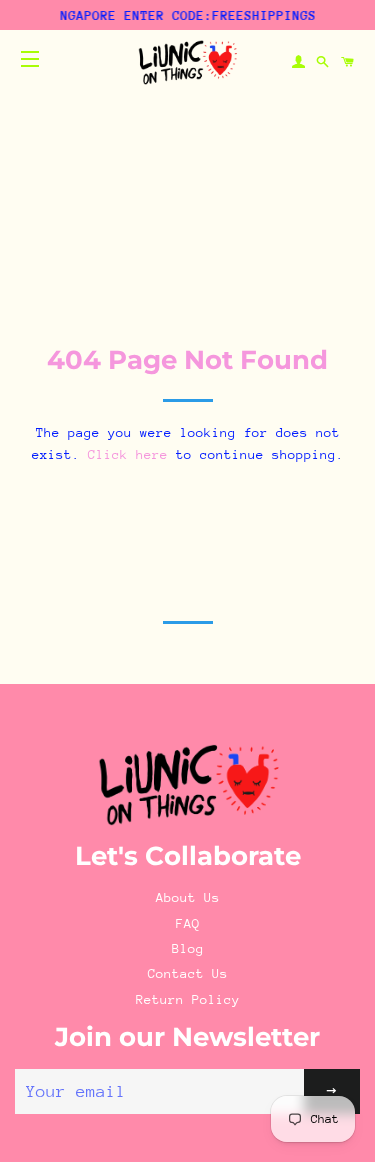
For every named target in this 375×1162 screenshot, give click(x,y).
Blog (188, 948)
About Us (188, 897)
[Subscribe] (332, 1091)
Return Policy (188, 999)
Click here (128, 454)
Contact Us (188, 973)
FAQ (188, 923)
